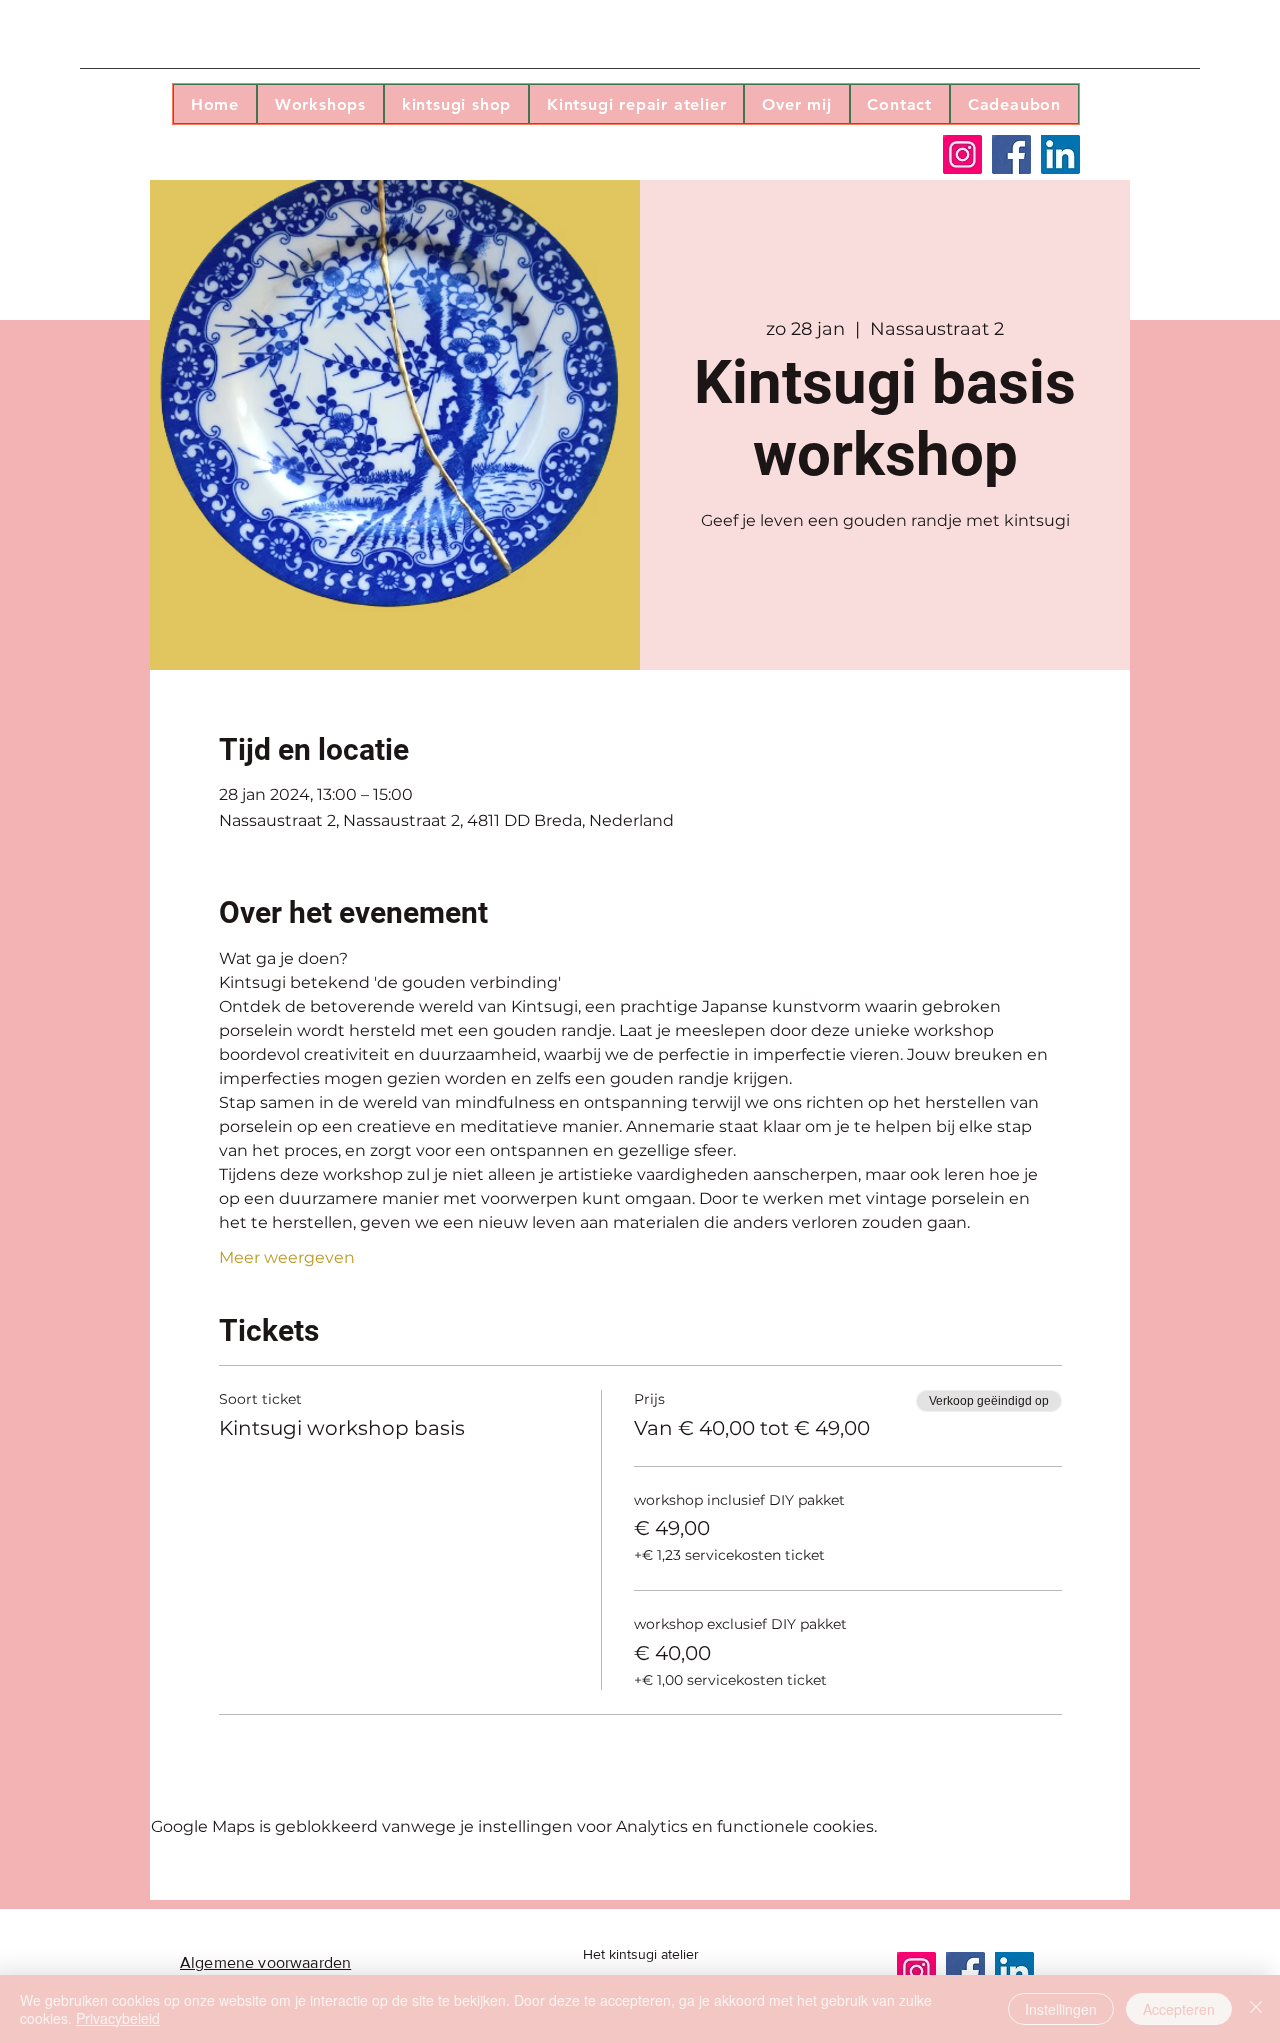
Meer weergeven (287, 1257)
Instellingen (1061, 2009)
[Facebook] (1011, 154)
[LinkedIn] (1060, 154)
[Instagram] (962, 154)
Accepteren (1179, 2009)
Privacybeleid (118, 2018)
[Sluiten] (1256, 2009)
